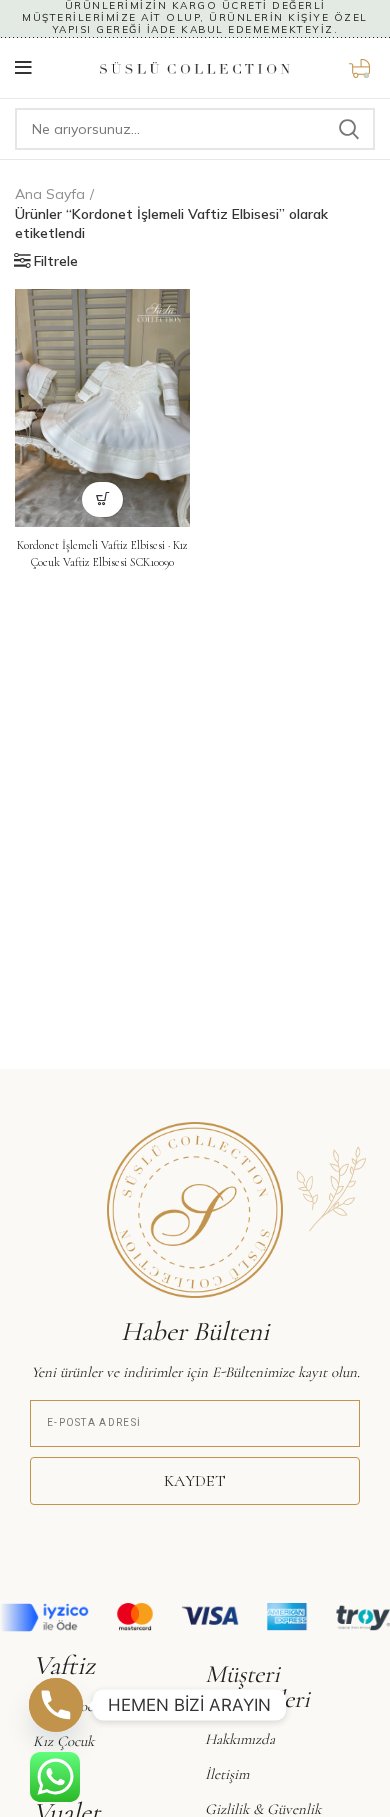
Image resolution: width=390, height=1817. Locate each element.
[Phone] (56, 1705)
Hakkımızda (240, 1739)
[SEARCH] (348, 129)
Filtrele (56, 261)
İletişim (227, 1774)
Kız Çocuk (63, 1741)
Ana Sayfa (50, 194)
